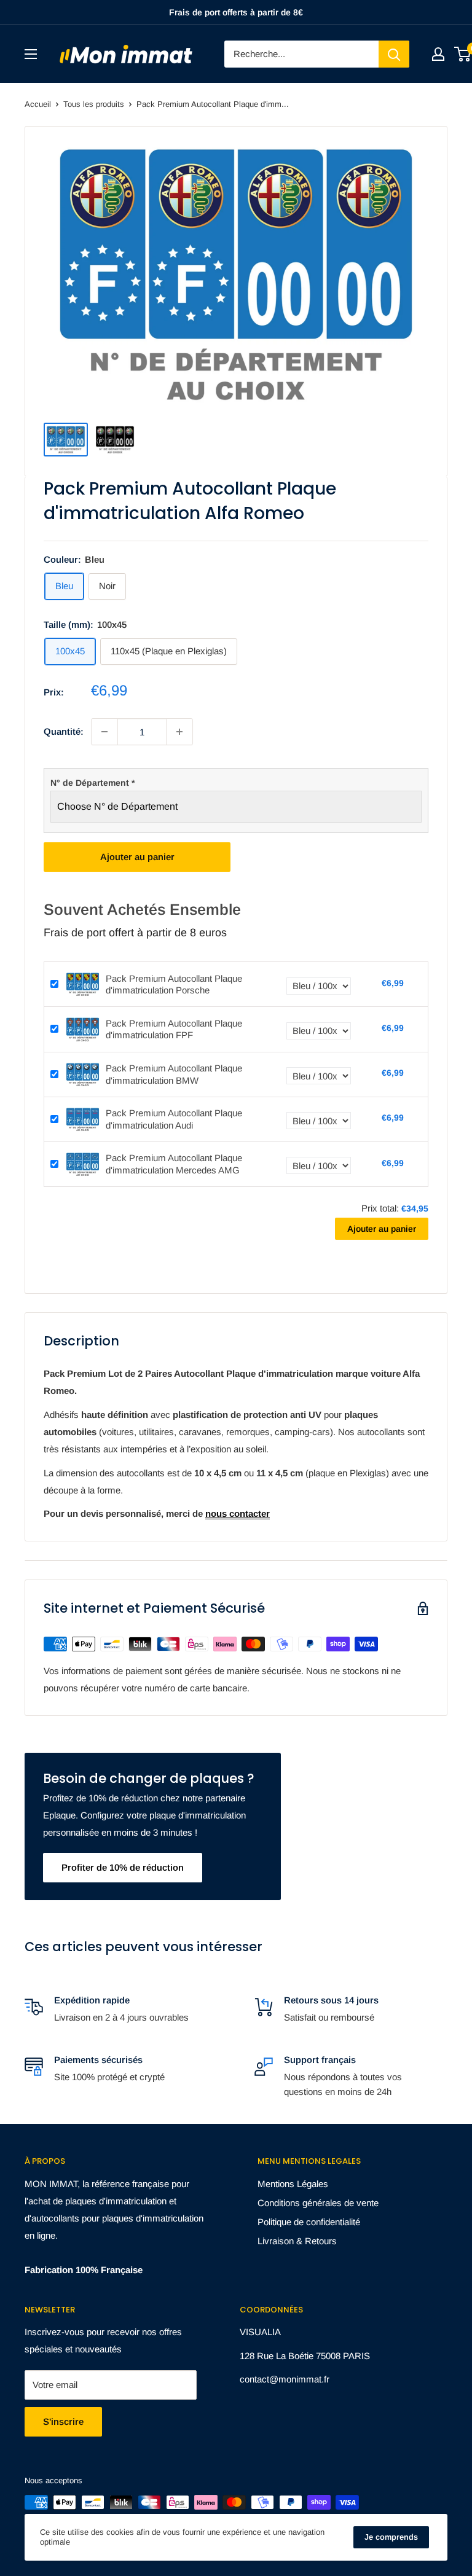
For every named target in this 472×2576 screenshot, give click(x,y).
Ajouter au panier (137, 857)
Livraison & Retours (297, 2241)
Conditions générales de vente (318, 2203)
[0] (463, 54)
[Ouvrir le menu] (31, 54)
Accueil (38, 104)
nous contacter (238, 1513)
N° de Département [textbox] (92, 783)
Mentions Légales (293, 2184)
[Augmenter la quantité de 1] (179, 732)
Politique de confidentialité (309, 2222)
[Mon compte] (438, 54)
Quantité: (64, 731)
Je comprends (391, 2537)
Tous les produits (94, 104)
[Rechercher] (394, 54)
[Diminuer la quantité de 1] (104, 732)
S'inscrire (63, 2421)
